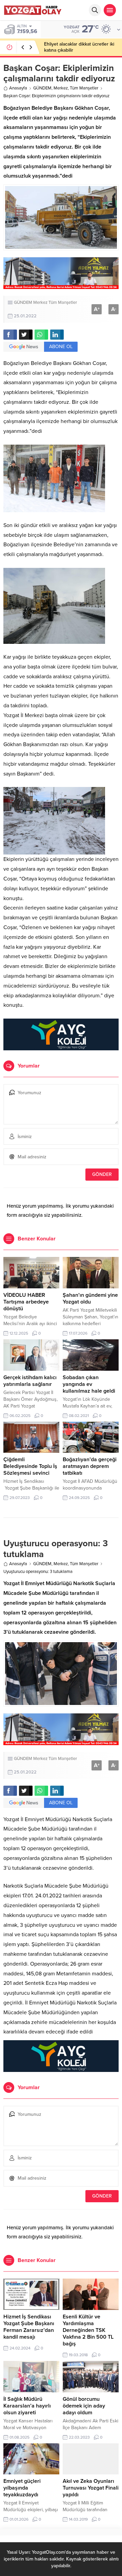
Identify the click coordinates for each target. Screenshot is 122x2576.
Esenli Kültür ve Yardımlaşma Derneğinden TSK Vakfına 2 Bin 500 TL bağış (88, 2330)
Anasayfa (18, 88)
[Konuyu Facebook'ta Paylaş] (10, 335)
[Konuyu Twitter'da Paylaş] (26, 335)
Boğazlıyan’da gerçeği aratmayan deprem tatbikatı (90, 1466)
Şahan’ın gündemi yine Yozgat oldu (90, 1298)
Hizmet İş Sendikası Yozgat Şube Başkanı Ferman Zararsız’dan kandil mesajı (29, 2327)
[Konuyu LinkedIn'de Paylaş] (57, 335)
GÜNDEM (42, 88)
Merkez (61, 88)
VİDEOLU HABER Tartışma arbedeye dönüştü (26, 1302)
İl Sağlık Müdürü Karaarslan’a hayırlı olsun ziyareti (27, 2406)
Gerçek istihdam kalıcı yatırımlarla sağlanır (30, 1381)
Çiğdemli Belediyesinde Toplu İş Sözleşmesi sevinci (30, 1466)
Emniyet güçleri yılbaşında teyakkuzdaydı (22, 2488)
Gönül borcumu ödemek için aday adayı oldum (84, 2406)
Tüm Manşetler (84, 88)
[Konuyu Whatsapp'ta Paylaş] (41, 335)
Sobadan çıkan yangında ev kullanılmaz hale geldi (89, 1384)
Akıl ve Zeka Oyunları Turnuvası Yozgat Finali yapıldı (91, 2488)
